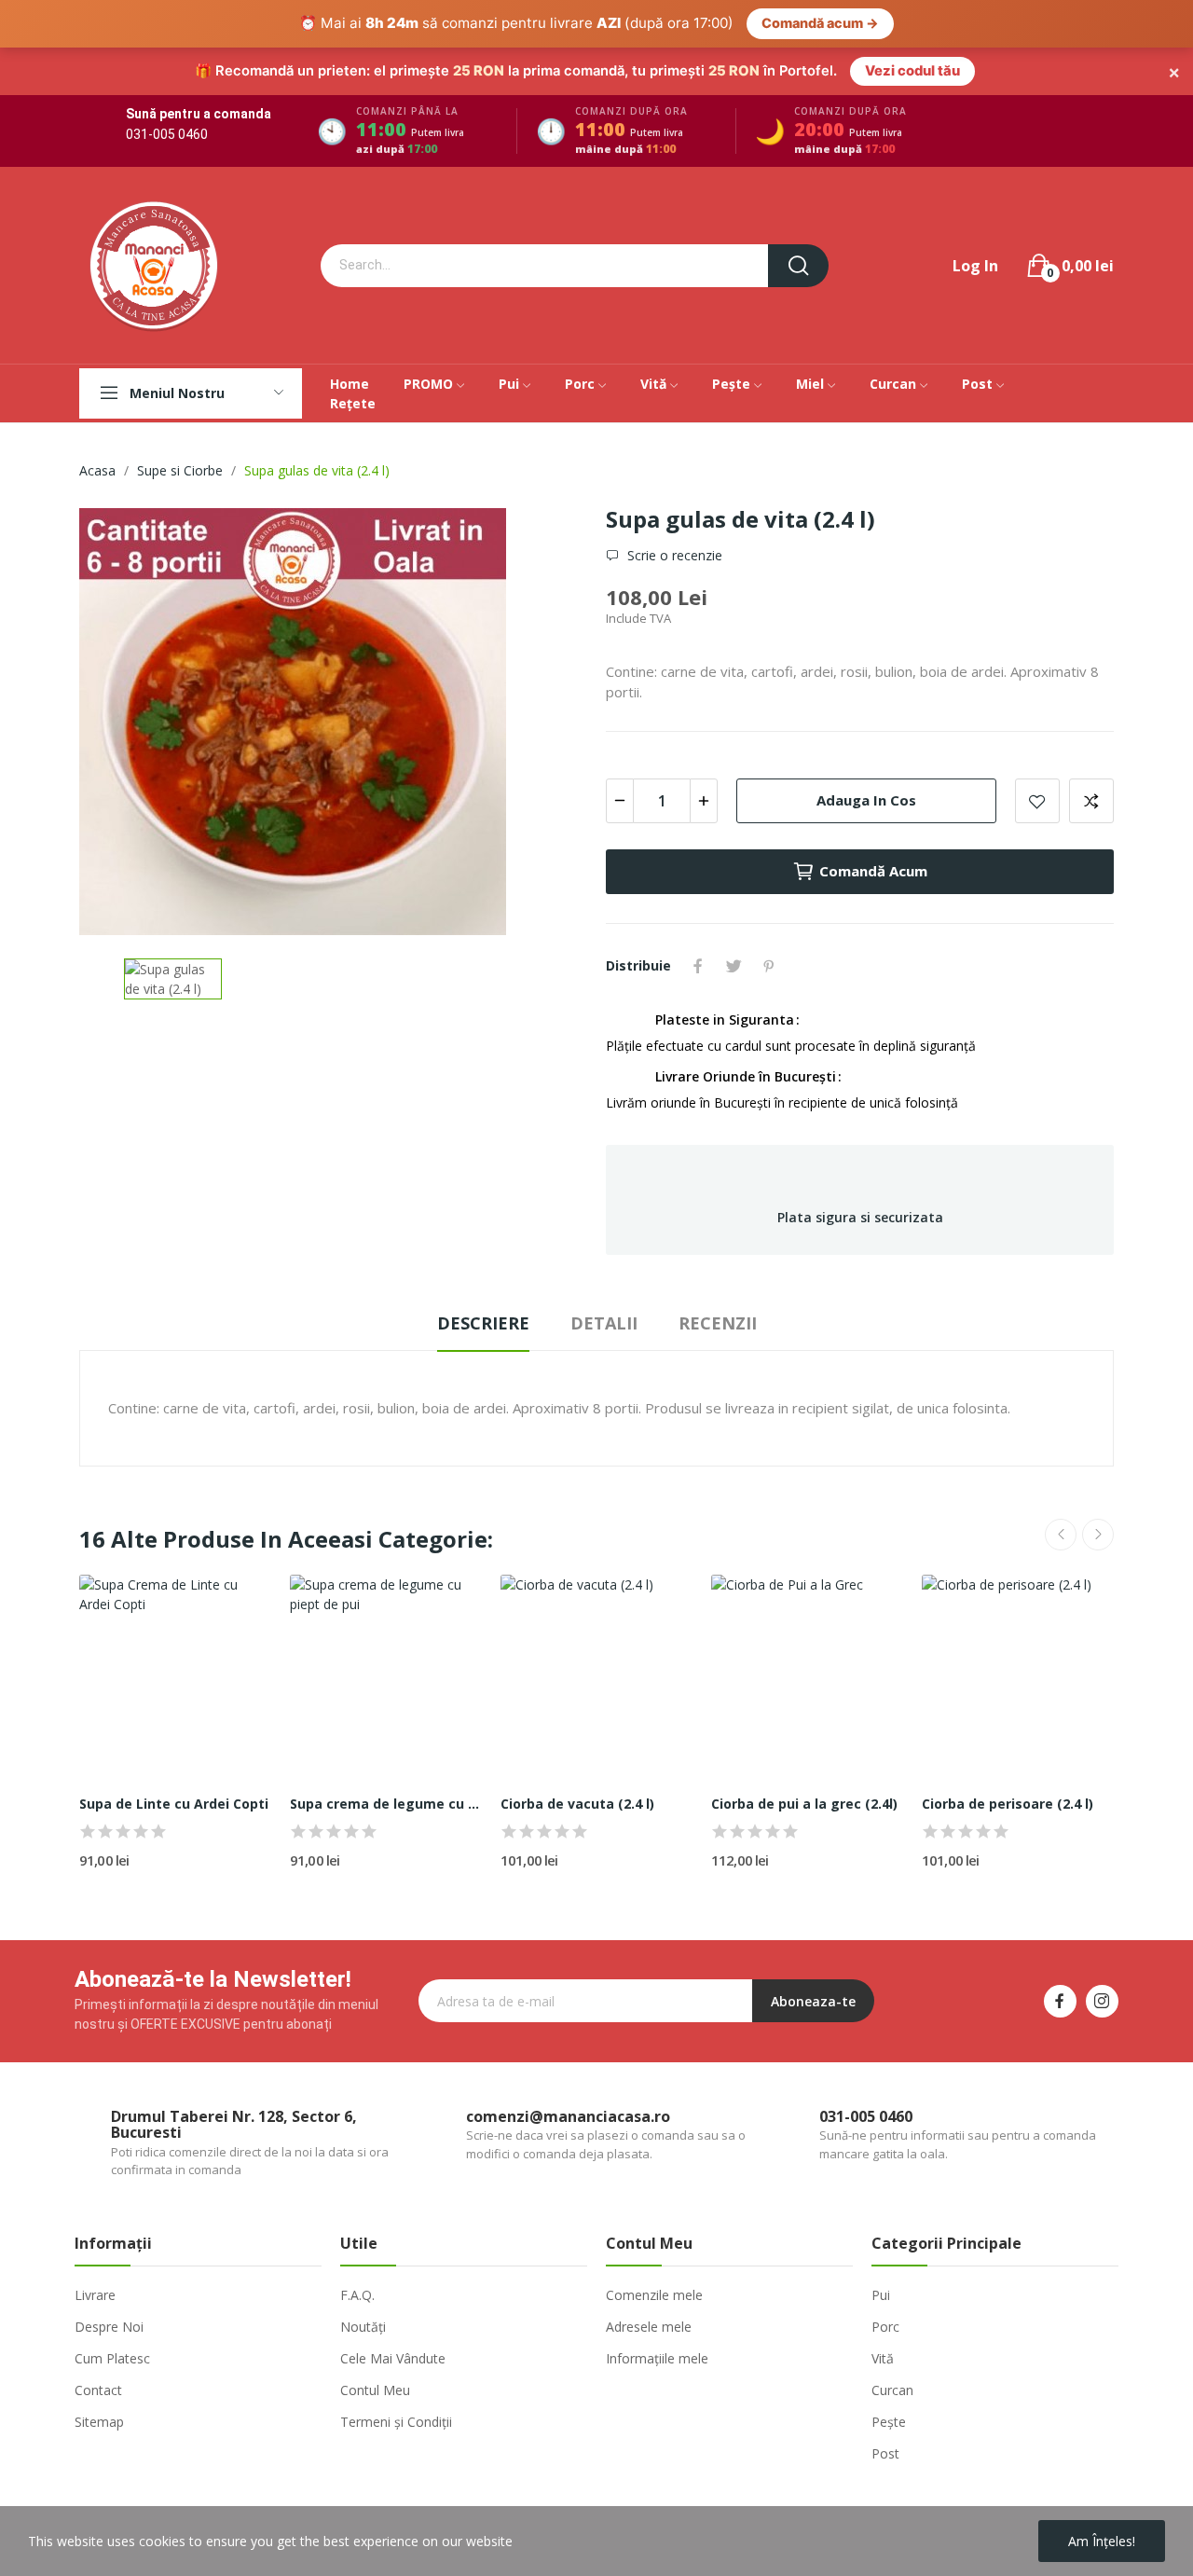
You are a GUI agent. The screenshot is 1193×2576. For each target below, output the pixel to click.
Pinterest (769, 966)
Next (1098, 1535)
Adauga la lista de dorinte (1037, 801)
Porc (885, 2327)
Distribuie (698, 966)
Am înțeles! (1102, 2541)
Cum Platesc (112, 2358)
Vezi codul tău (912, 71)
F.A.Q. (357, 2295)
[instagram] (1102, 2001)
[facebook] (1060, 2001)
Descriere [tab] (483, 1323)
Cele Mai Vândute (393, 2358)
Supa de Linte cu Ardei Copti (174, 1804)
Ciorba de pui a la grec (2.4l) (804, 1804)
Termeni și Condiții (396, 2422)
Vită (883, 2358)
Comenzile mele (654, 2295)
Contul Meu (375, 2390)
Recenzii (718, 1323)
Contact (98, 2390)
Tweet (734, 966)
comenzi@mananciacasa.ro (568, 2116)
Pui (881, 2295)
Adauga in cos (866, 800)
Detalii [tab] (604, 1323)
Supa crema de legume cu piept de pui (386, 1804)
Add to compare (1091, 801)
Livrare (95, 2295)
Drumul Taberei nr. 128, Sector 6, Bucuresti (234, 2125)
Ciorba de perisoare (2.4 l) (1008, 1804)
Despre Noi (109, 2327)
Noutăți (363, 2327)
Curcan (892, 2390)
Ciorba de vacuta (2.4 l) (577, 1804)
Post (885, 2453)
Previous (1061, 1535)
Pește (889, 2422)
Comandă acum (873, 871)
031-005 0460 (167, 134)
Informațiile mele (657, 2358)
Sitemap (99, 2422)
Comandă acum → (820, 23)
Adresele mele (649, 2327)
